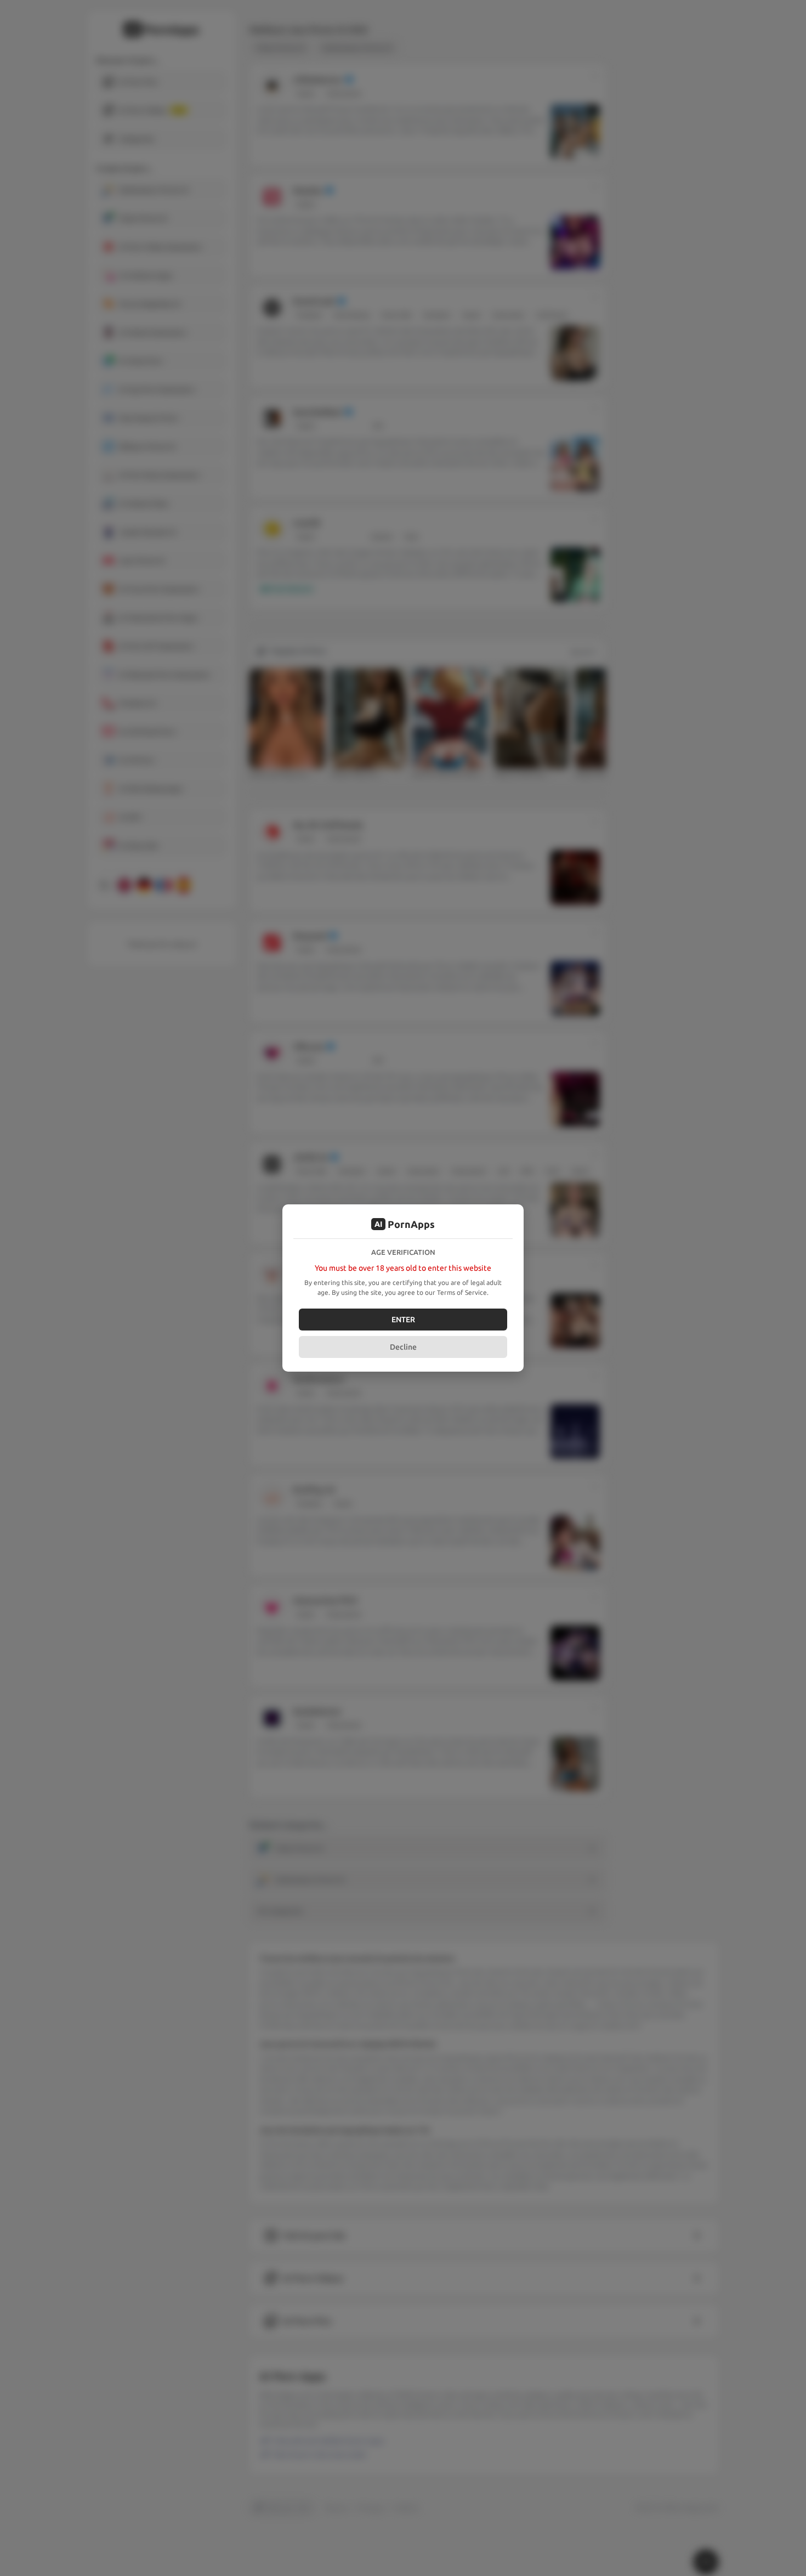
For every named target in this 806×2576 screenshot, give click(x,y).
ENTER (403, 1320)
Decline (403, 1347)
